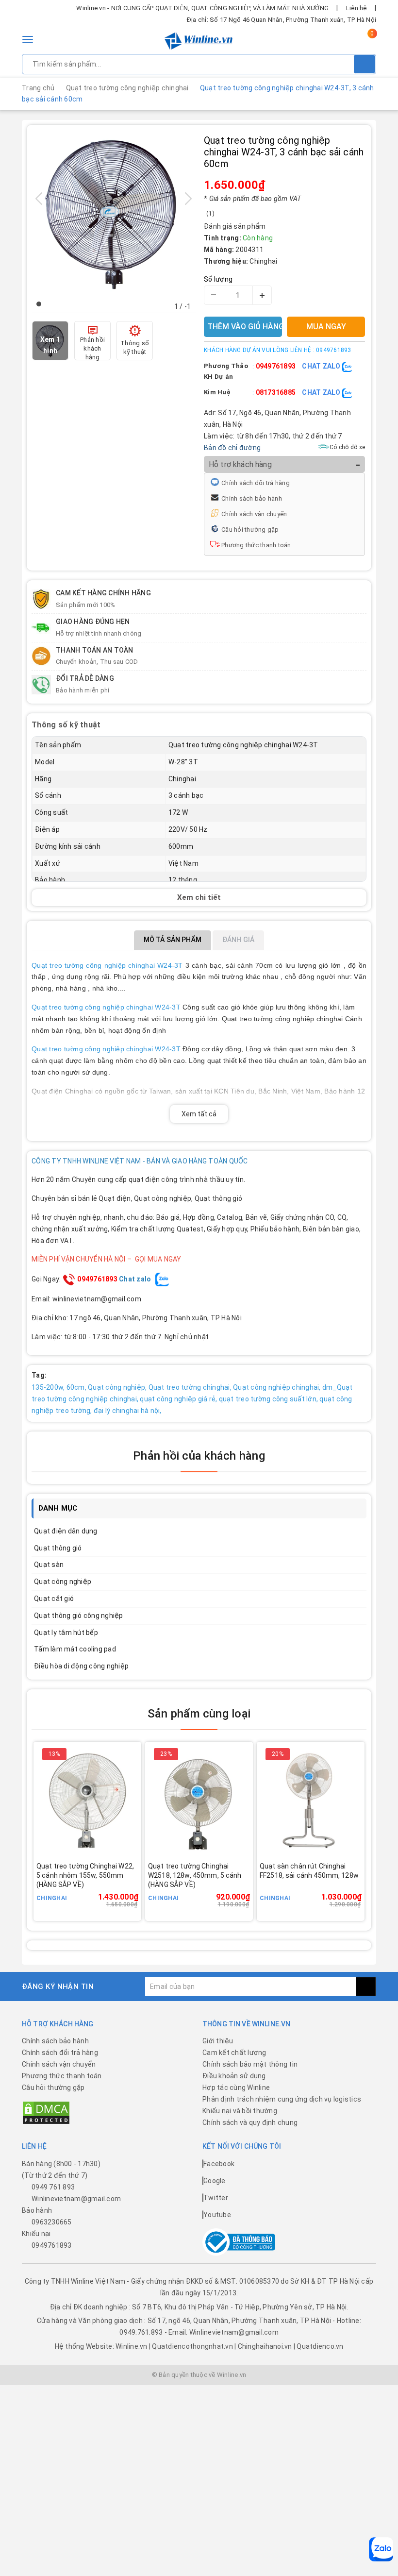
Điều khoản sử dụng (234, 2076)
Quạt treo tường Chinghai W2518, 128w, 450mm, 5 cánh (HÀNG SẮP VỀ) (195, 1875)
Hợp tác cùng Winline (236, 2088)
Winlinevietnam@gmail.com (76, 2199)
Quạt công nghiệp (63, 1582)
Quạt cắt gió (54, 1599)
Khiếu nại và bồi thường (240, 2111)
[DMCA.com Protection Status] (46, 2112)
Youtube (217, 2215)
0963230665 (52, 2222)
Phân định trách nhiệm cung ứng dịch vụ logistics (282, 2099)
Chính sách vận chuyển (254, 514)
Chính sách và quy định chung (250, 2122)
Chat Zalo (322, 366)
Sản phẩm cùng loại (199, 1714)
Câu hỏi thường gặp (250, 530)
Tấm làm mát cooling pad (75, 1649)
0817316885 (276, 392)
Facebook (219, 2164)
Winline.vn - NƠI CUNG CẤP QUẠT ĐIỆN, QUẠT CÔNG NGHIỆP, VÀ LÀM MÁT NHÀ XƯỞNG (202, 8)
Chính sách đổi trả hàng (256, 483)
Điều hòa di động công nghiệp (81, 1666)
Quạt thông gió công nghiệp (79, 1616)
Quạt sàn (49, 1565)
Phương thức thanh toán (256, 545)
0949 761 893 (53, 2187)
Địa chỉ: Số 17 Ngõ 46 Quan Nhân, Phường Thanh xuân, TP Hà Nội (282, 20)
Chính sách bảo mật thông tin (250, 2064)
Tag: (39, 1375)
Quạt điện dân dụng (66, 1531)
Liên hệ (357, 8)
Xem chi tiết (199, 897)
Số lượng (218, 279)
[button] (39, 304)
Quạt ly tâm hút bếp (66, 1633)
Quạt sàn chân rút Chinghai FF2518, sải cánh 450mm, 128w (309, 1871)
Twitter (216, 2198)
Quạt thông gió (58, 1548)
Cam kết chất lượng (234, 2053)
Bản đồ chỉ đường (232, 448)
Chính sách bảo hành (252, 498)
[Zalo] (381, 2549)
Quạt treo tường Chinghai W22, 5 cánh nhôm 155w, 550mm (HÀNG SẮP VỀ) (85, 1875)
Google (215, 2181)
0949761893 (276, 366)
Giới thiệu (218, 2041)
